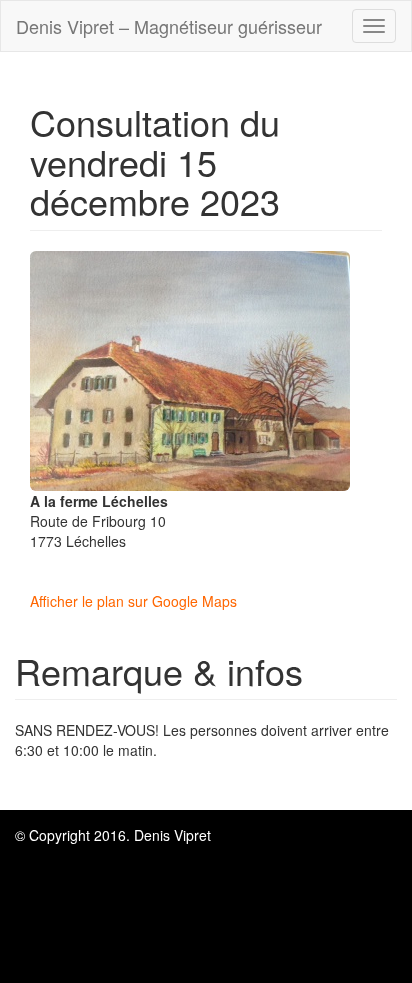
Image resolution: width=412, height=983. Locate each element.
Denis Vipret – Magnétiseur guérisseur (169, 26)
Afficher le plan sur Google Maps (133, 601)
